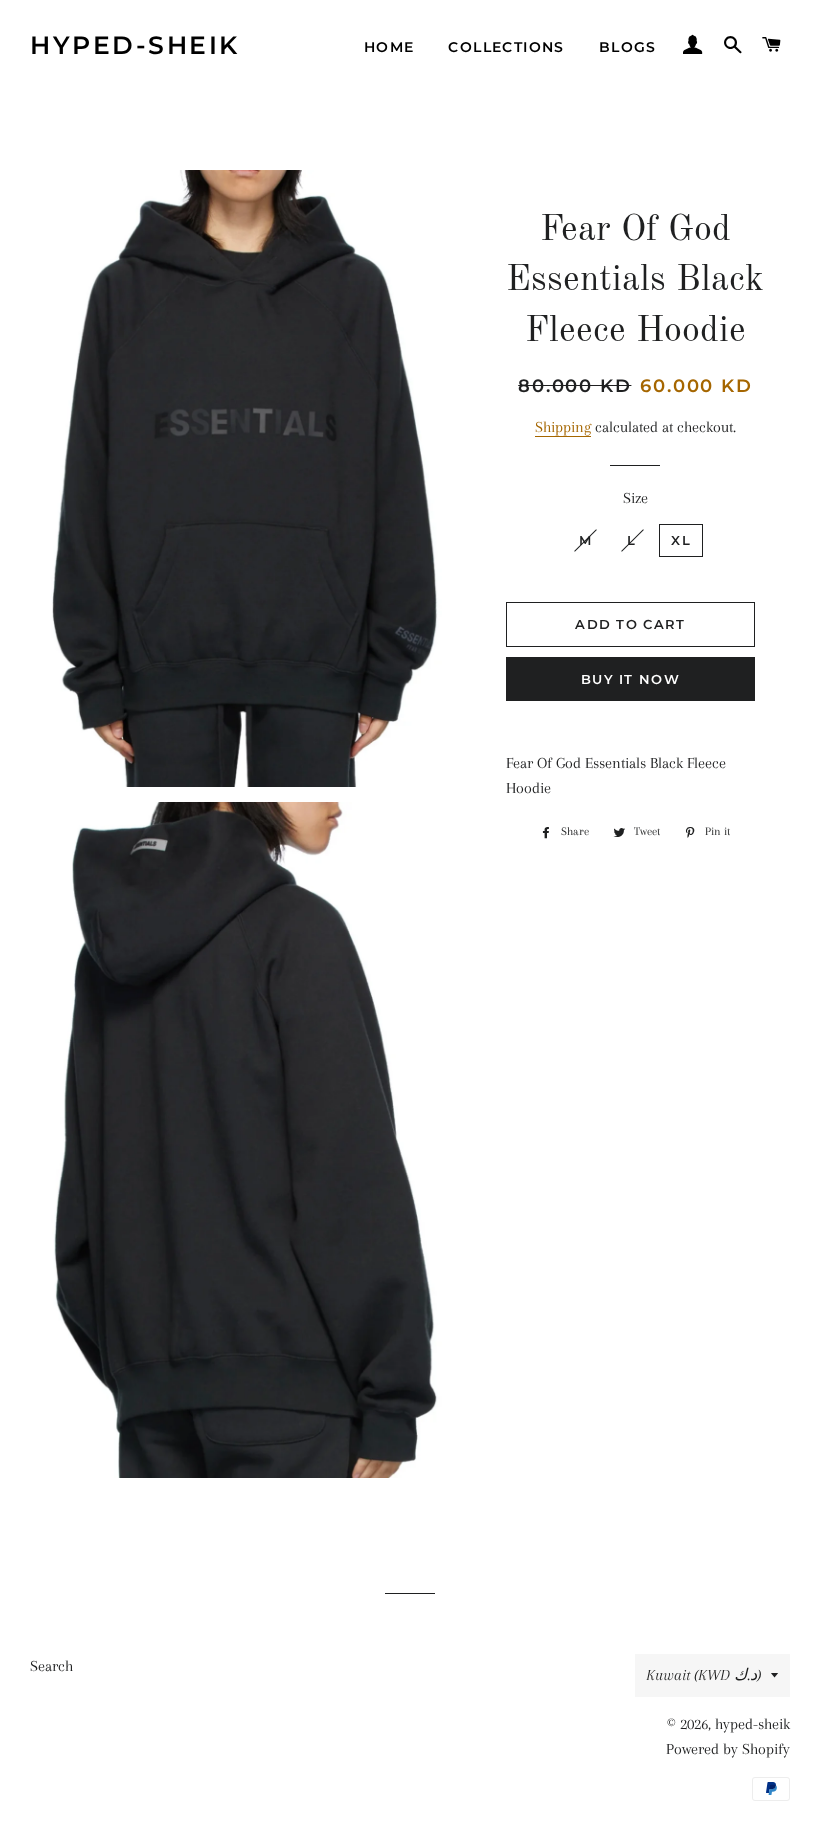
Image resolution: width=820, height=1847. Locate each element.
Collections (506, 47)
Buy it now (630, 679)
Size (635, 498)
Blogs (628, 47)
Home (389, 47)
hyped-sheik (135, 45)
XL (681, 540)
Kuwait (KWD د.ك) (703, 1675)
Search (51, 1666)
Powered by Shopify (728, 1749)
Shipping (563, 427)
